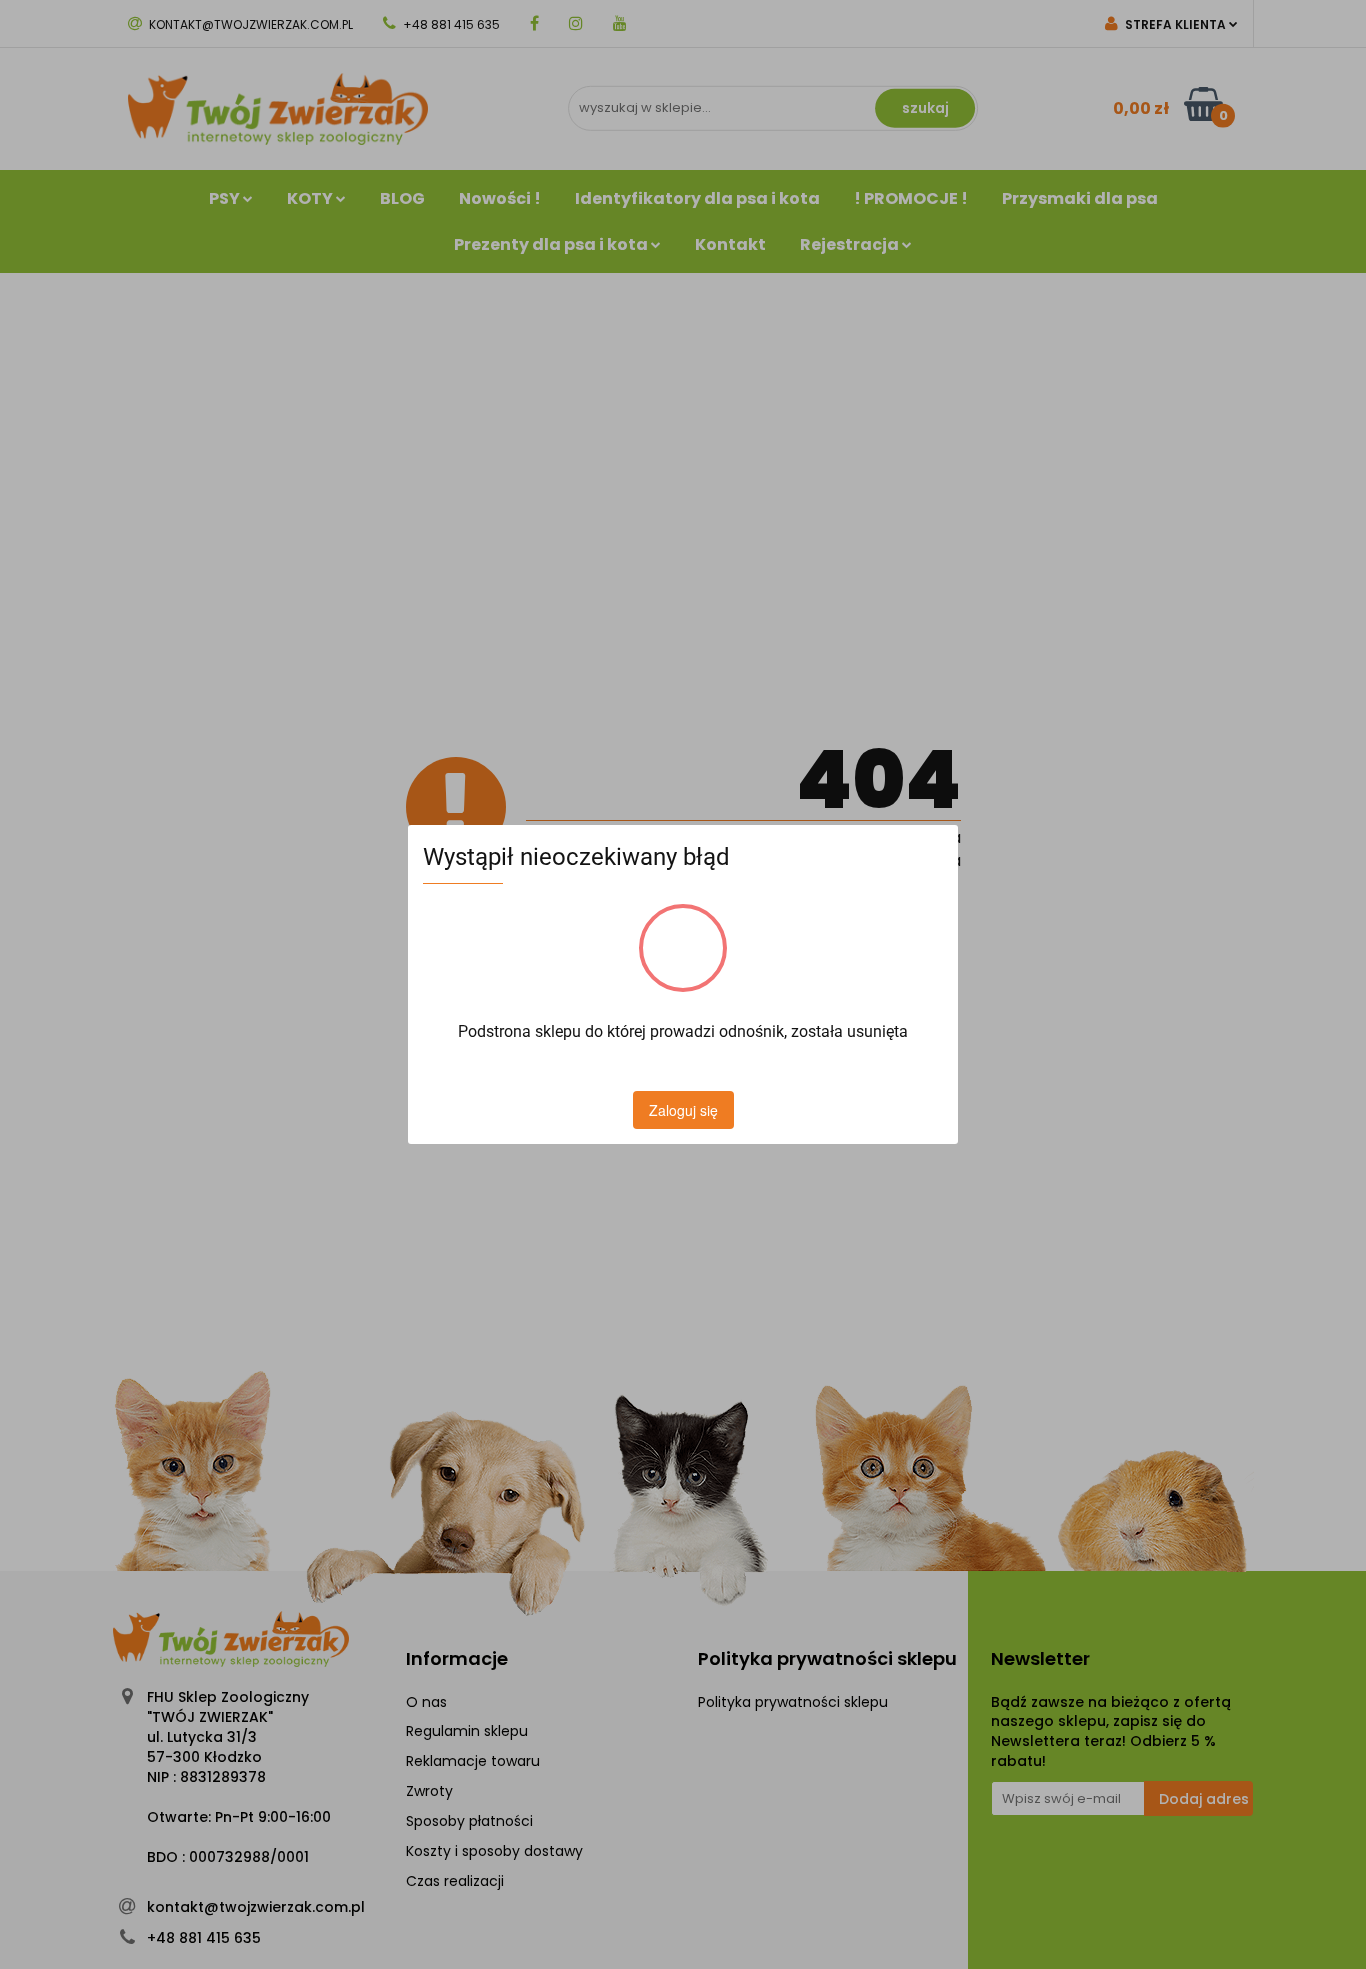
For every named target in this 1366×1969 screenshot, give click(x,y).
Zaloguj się (683, 1110)
